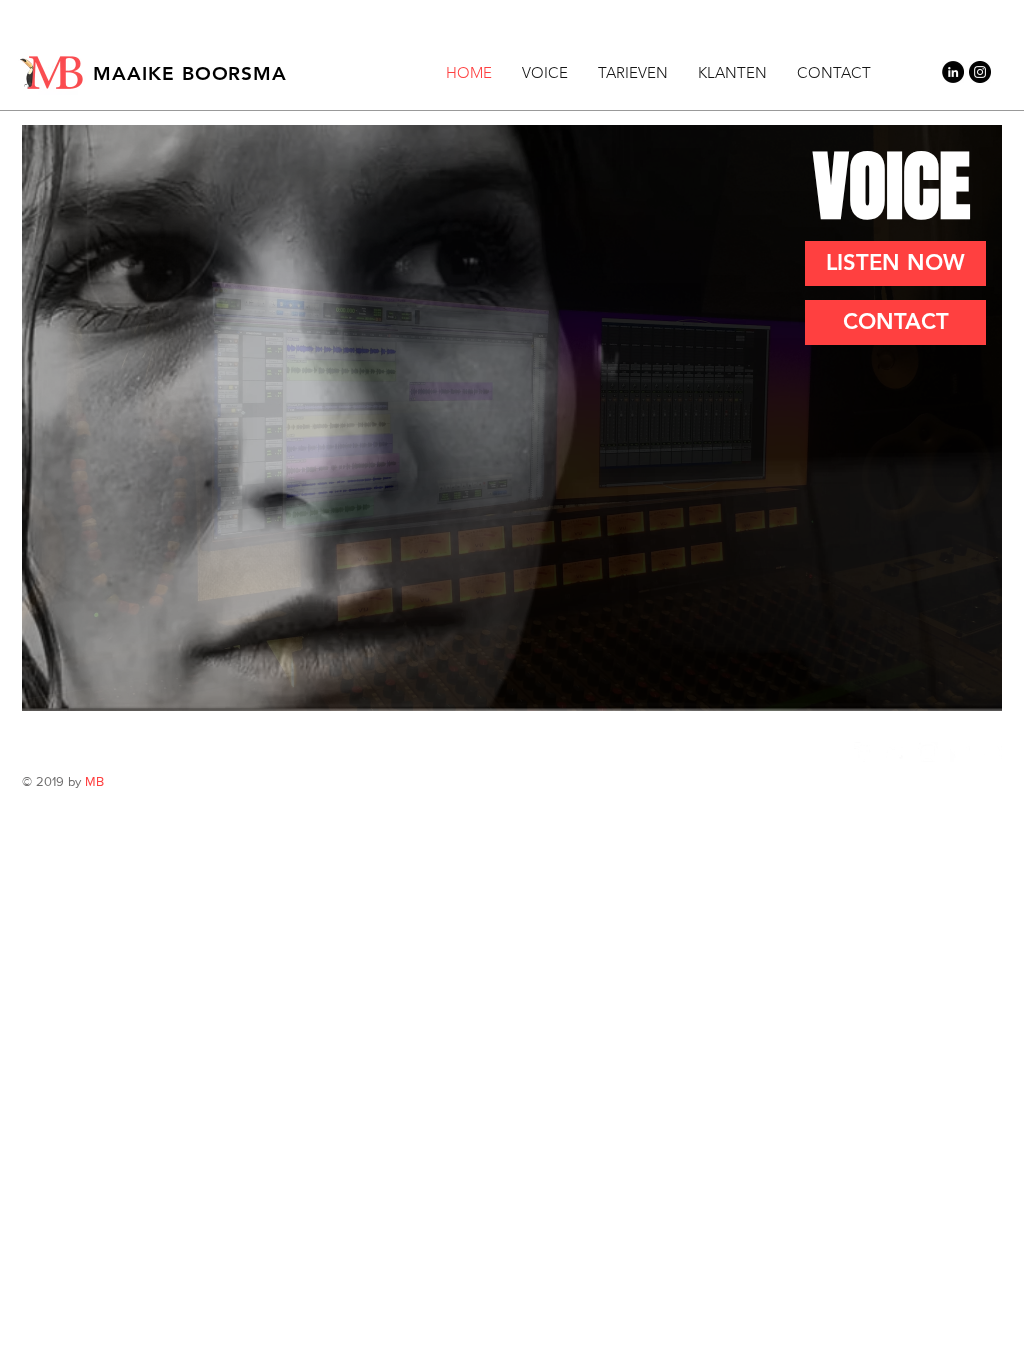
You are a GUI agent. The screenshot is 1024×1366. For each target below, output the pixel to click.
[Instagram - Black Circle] (980, 72)
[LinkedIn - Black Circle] (953, 72)
